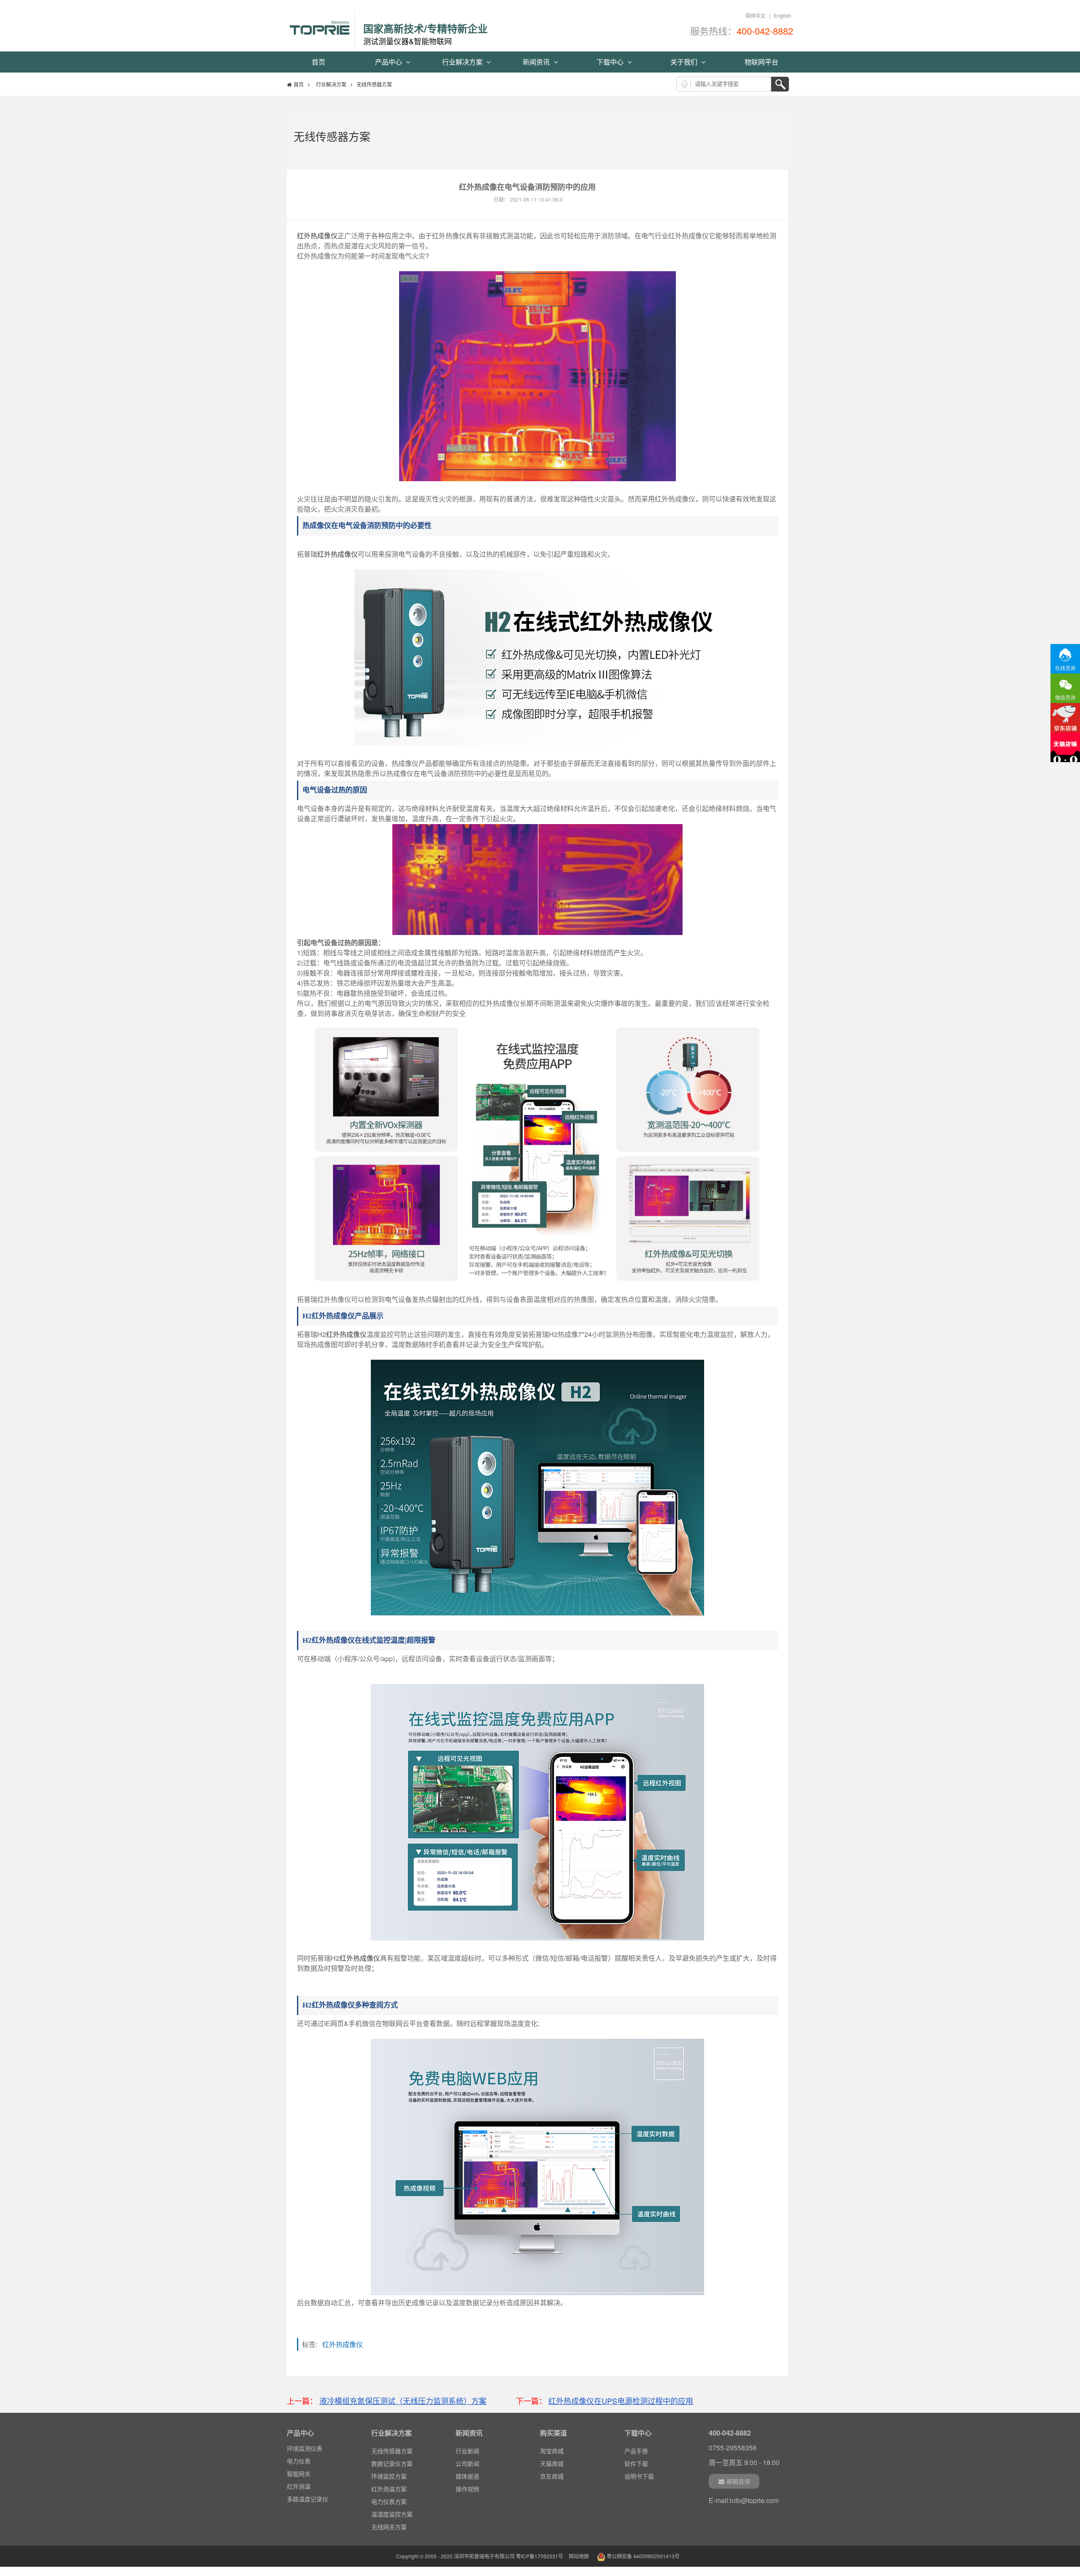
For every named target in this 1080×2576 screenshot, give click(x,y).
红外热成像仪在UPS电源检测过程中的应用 (621, 2401)
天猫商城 (552, 2463)
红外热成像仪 (317, 236)
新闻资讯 (537, 62)
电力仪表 (299, 2450)
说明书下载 (639, 2476)
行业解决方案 (463, 62)
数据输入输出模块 (310, 2501)
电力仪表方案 (389, 2501)
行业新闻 (467, 2451)
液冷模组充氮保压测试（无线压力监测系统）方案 (403, 2401)
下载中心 (611, 62)
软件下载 (636, 2463)
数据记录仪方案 (392, 2463)
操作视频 (467, 2489)
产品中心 (389, 62)
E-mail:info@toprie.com (744, 2500)
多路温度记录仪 (308, 2488)
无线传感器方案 (392, 2451)
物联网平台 (761, 62)
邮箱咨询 (738, 2481)
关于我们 (685, 62)
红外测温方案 (389, 2489)
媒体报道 (467, 2476)
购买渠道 (553, 2433)
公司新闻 (467, 2463)
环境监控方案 (389, 2476)
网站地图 (579, 2556)
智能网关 (299, 2463)
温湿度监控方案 (392, 2514)
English (782, 15)
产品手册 (636, 2451)
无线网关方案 (389, 2527)
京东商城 (552, 2476)
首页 (319, 62)
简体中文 (756, 15)
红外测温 (299, 2475)
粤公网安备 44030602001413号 (643, 2556)
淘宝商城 (552, 2451)
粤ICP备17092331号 (540, 2556)
